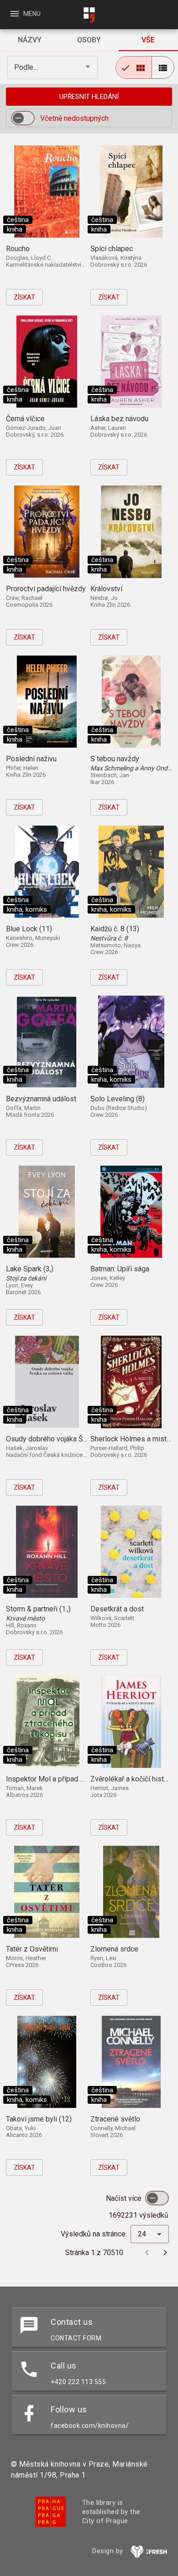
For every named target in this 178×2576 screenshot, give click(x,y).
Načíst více (125, 2198)
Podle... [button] (27, 67)
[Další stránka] (165, 2252)
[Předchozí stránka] (147, 2252)
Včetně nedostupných (74, 118)
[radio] (134, 67)
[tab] (30, 40)
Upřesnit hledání (89, 97)
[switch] (23, 118)
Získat (24, 297)
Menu (25, 14)
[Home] (89, 15)
